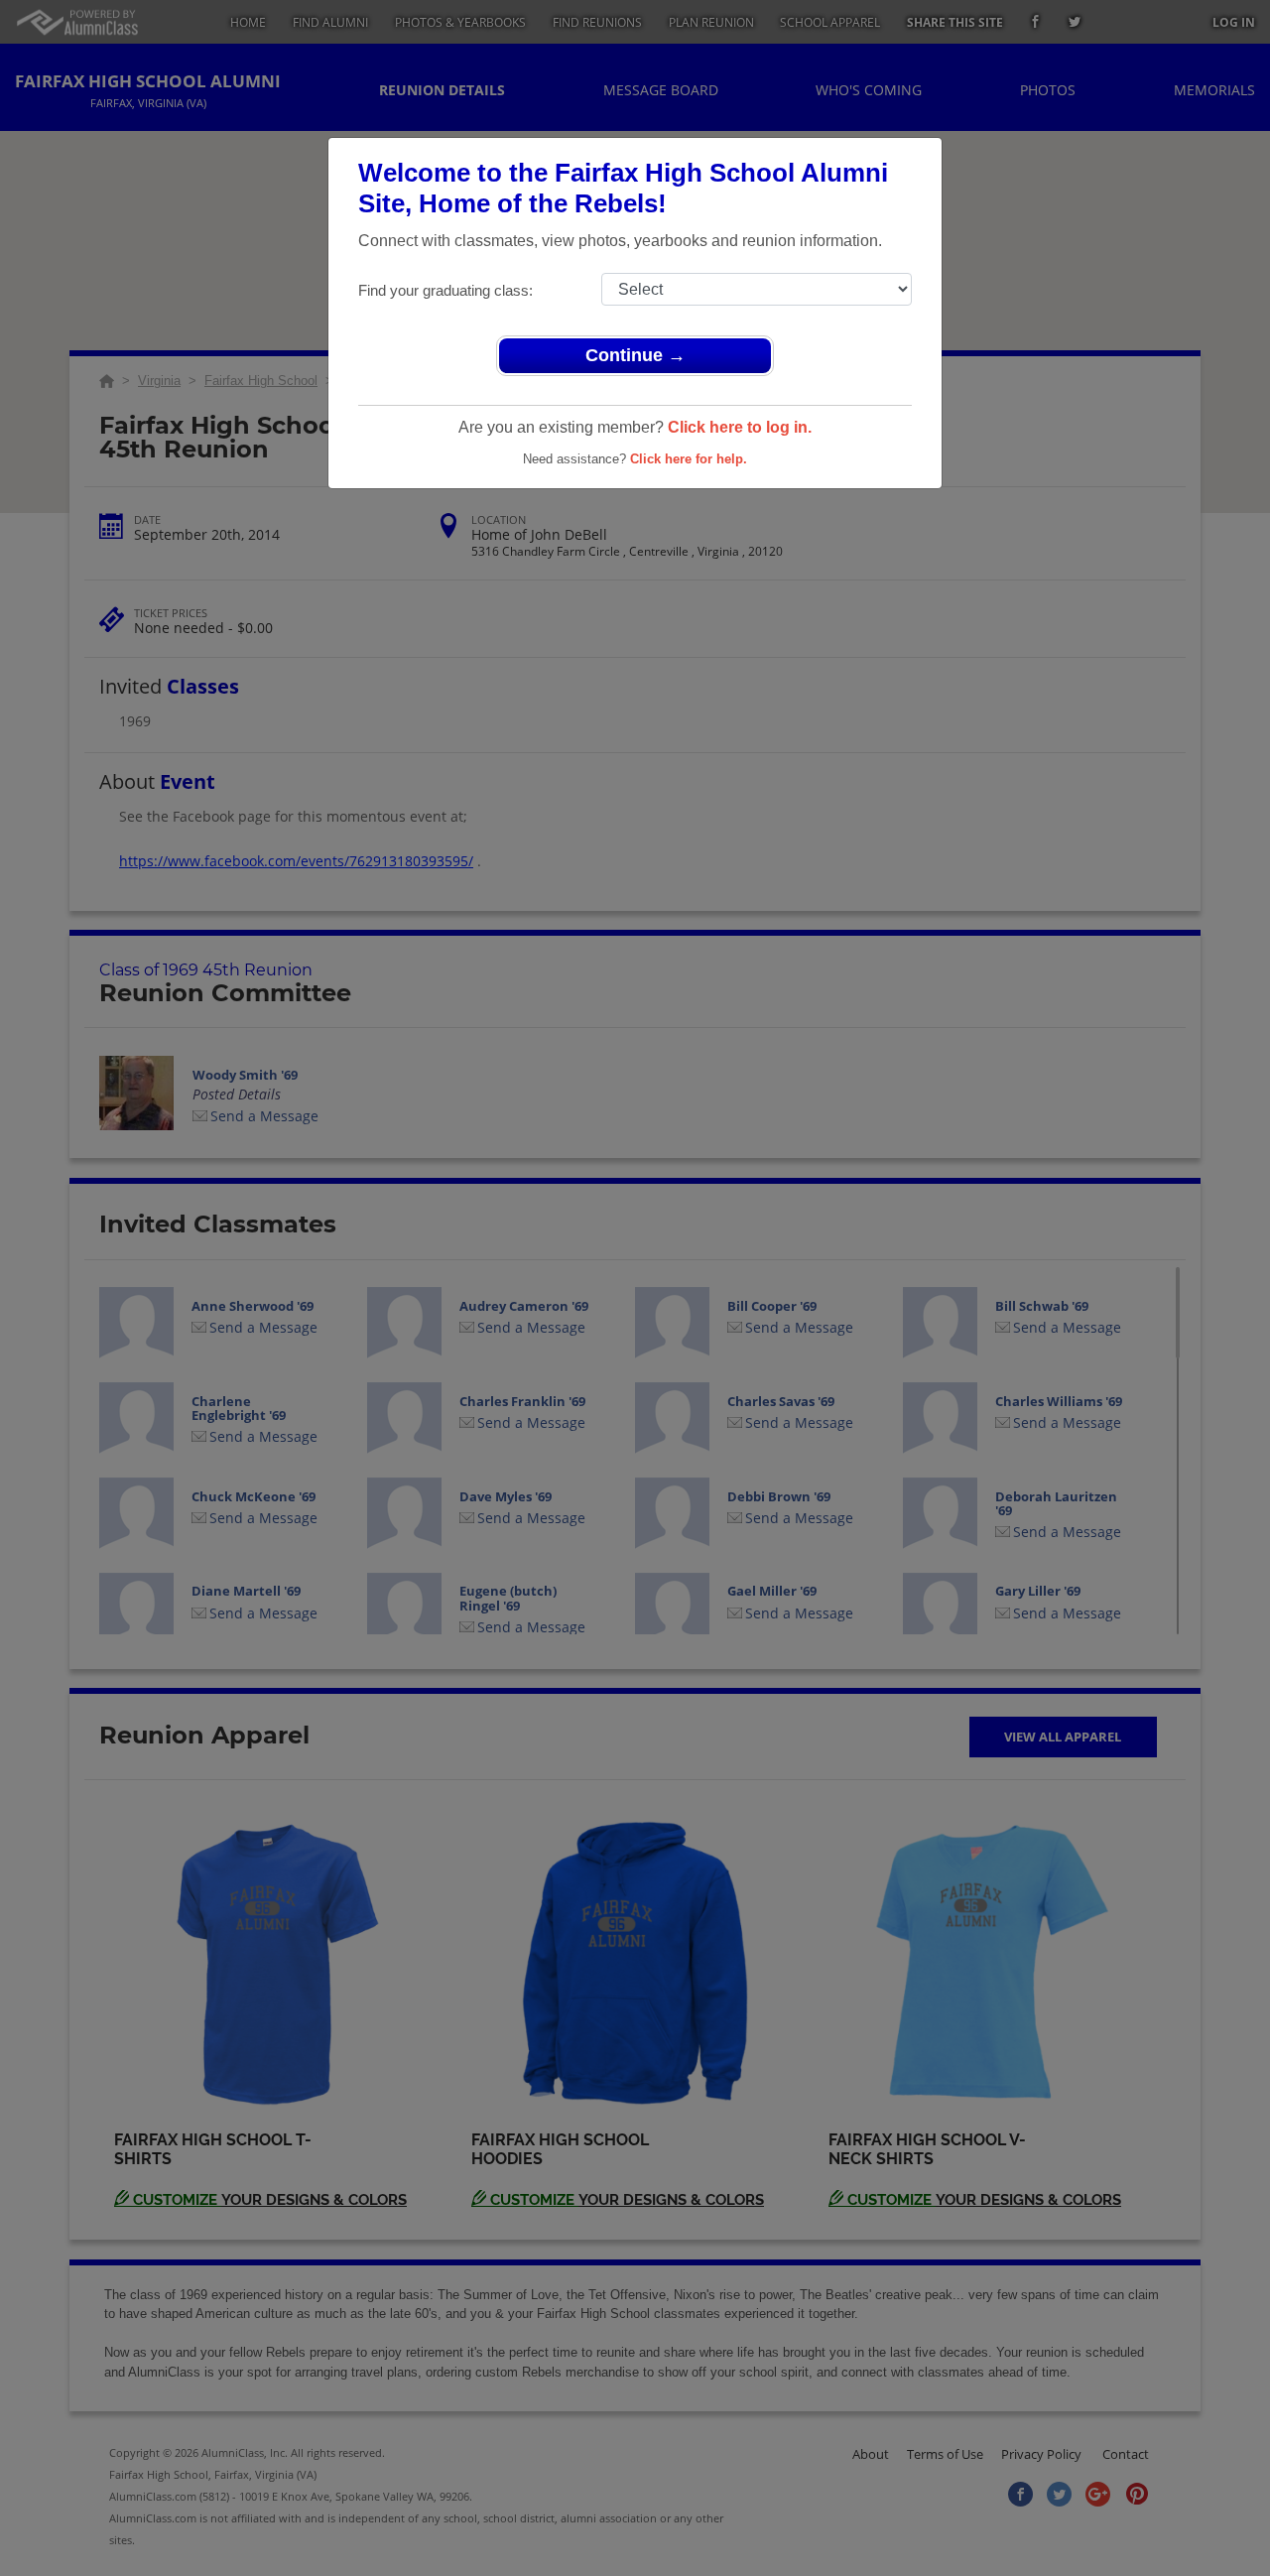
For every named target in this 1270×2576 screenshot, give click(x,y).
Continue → (635, 355)
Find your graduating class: (445, 290)
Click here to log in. (740, 427)
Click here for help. (689, 459)
